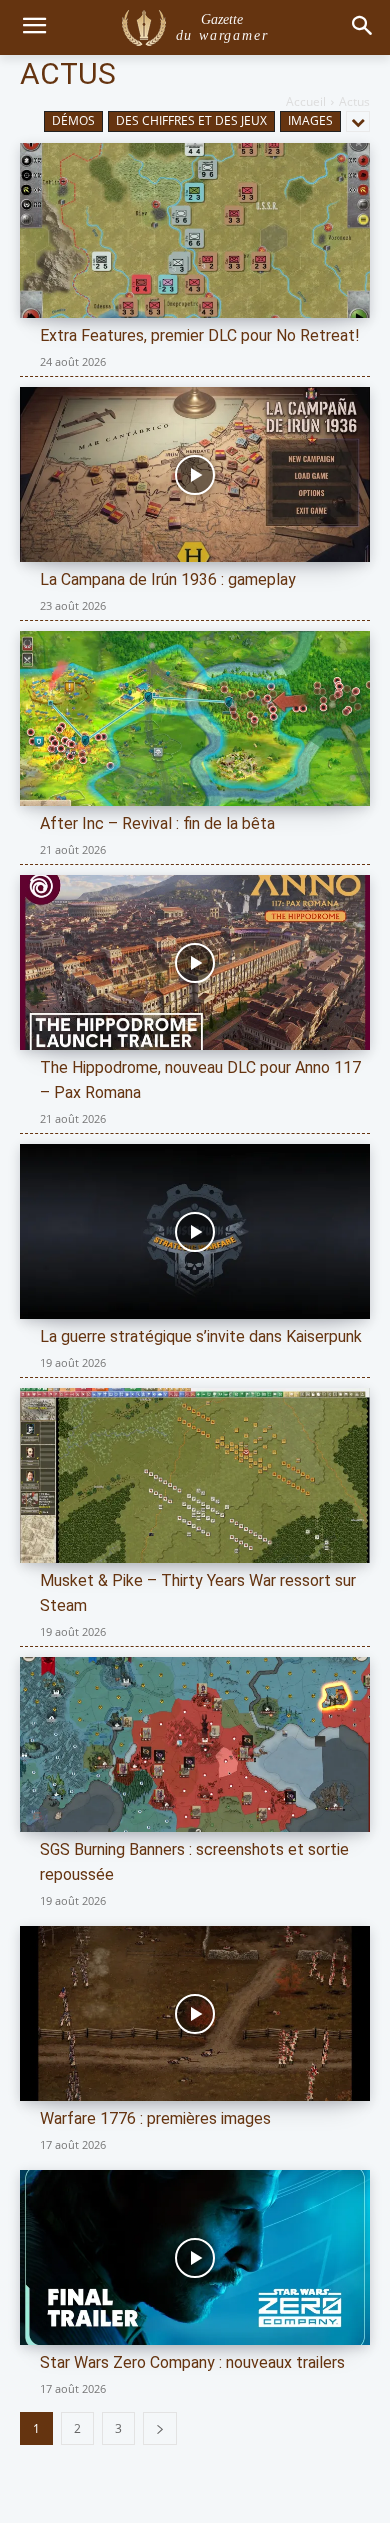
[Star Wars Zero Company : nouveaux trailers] (195, 2257)
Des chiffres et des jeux (191, 120)
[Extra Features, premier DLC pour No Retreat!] (195, 230)
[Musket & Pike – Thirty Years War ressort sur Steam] (195, 1475)
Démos (73, 120)
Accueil (306, 101)
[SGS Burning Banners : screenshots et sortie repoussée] (195, 1744)
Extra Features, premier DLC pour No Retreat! (200, 335)
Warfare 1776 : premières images (155, 2118)
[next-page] (160, 2428)
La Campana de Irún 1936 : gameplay (168, 579)
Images (310, 120)
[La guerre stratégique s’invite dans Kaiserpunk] (195, 1231)
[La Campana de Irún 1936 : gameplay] (195, 474)
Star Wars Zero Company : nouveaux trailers (192, 2362)
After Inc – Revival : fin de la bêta (157, 823)
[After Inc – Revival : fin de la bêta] (195, 718)
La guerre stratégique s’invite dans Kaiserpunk (201, 1336)
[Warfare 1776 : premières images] (195, 2013)
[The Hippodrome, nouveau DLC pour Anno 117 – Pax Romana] (195, 962)
